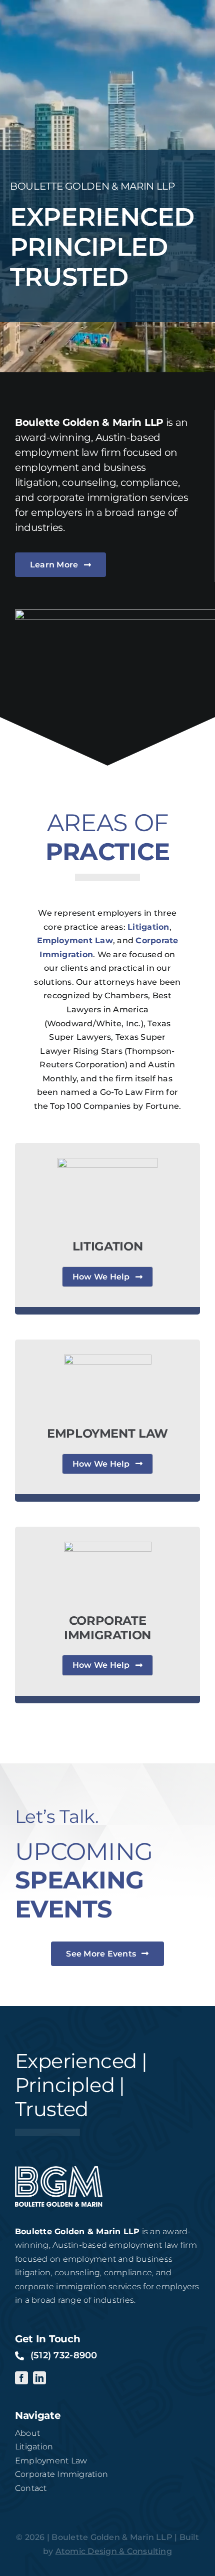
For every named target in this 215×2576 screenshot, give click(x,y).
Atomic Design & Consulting (114, 2551)
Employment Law (75, 940)
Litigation (148, 927)
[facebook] (21, 2378)
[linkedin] (39, 2378)
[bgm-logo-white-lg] (59, 2170)
